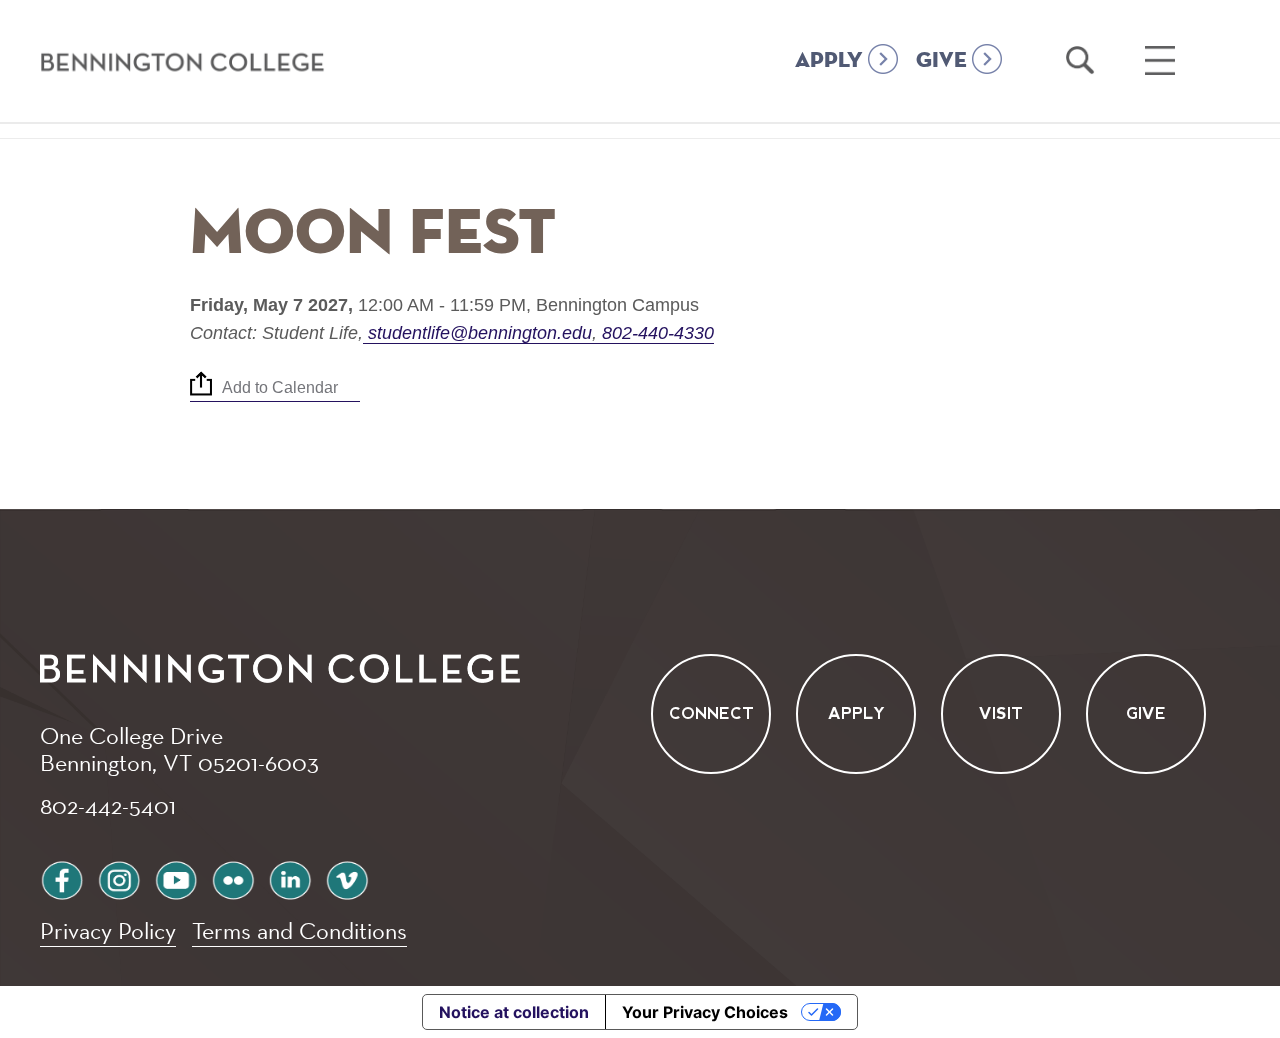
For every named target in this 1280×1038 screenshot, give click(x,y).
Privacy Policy (108, 930)
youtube (176, 877)
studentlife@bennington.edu (480, 333)
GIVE (941, 61)
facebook (62, 877)
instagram (119, 877)
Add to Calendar (280, 388)
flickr (233, 877)
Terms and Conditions (299, 930)
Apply (856, 713)
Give (1146, 713)
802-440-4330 (655, 333)
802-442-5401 (108, 805)
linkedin (290, 877)
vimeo (347, 877)
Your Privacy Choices (705, 1012)
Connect (711, 713)
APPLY (829, 61)
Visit (1001, 713)
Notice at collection (514, 1012)
